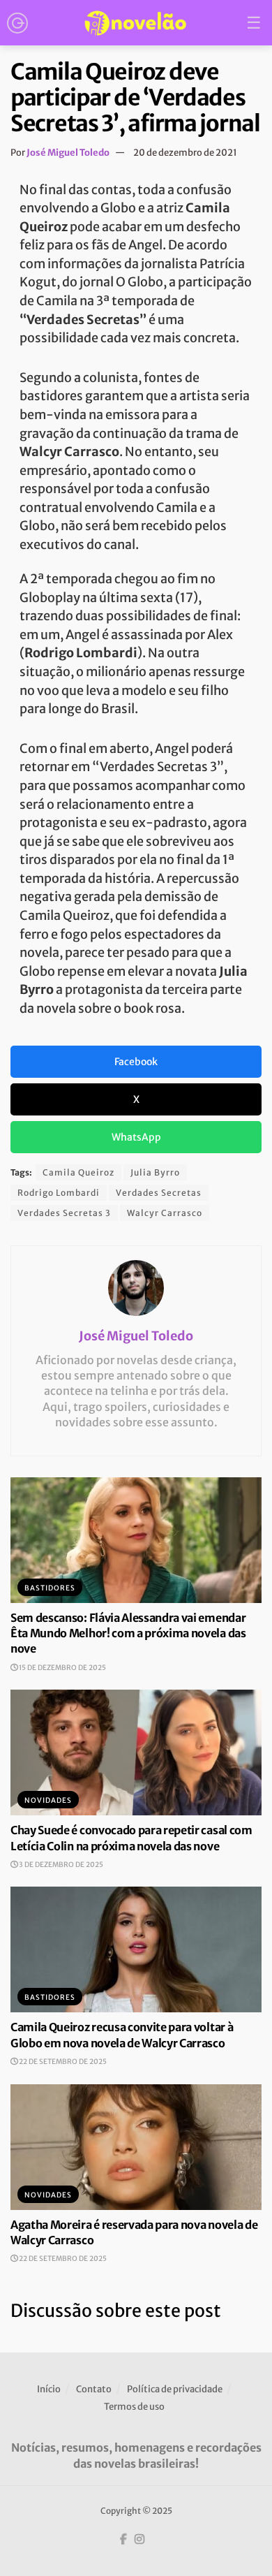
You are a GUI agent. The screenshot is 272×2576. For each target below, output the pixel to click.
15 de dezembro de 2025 (62, 1668)
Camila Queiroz (78, 1172)
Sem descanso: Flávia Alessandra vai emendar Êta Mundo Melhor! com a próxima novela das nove (128, 1633)
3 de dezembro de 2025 (60, 1865)
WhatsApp (136, 1137)
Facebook (136, 1062)
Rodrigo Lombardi (59, 1193)
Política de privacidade (175, 2389)
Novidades (48, 1800)
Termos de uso (134, 2407)
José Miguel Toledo (68, 153)
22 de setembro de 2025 (62, 2062)
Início (49, 2389)
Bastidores (50, 1588)
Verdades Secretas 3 (64, 1213)
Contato (94, 2389)
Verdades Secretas (159, 1193)
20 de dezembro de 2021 (185, 153)
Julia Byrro (155, 1172)
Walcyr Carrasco (165, 1213)
